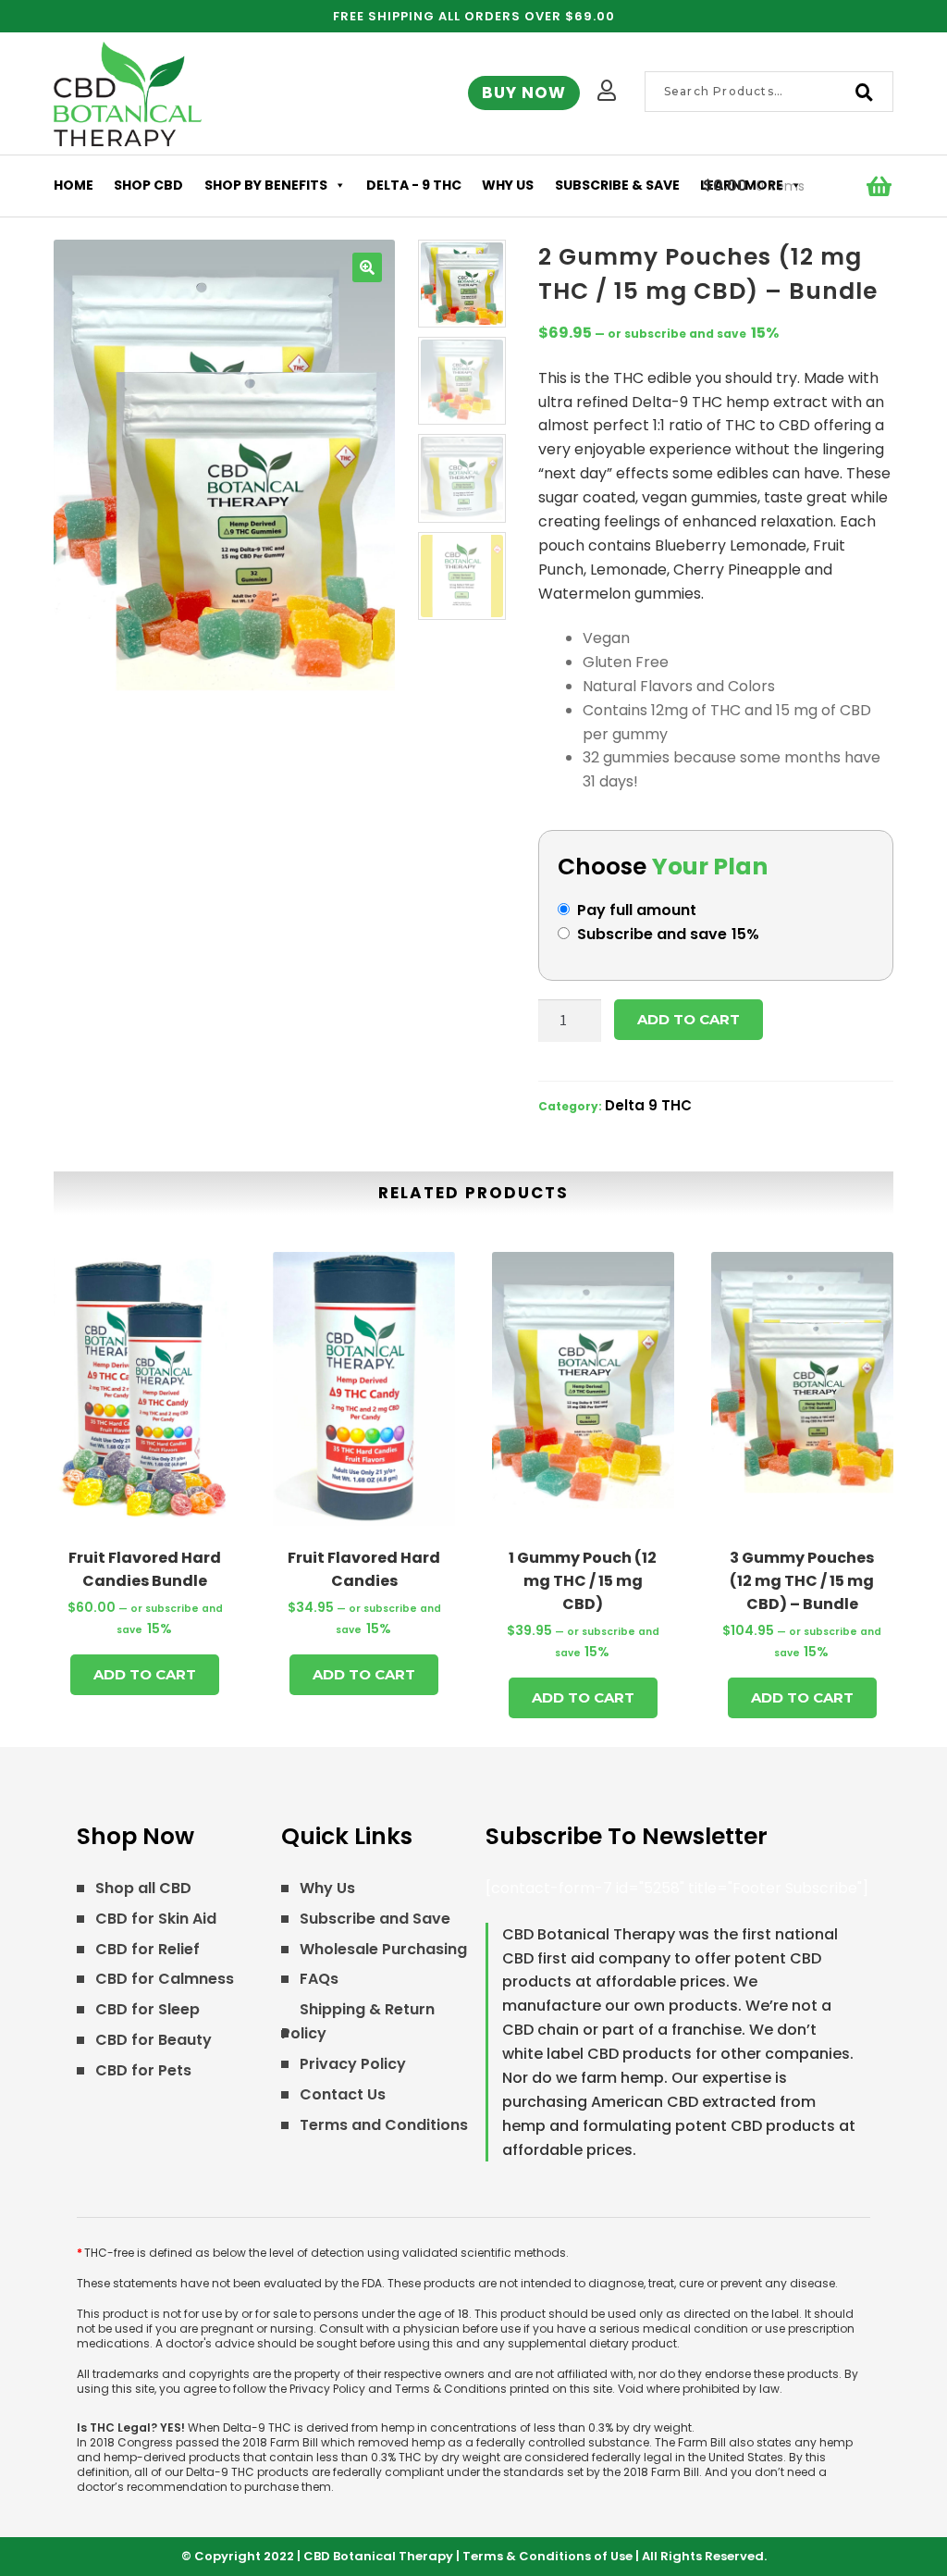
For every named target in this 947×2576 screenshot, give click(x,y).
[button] (367, 267)
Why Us (508, 185)
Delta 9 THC (648, 1105)
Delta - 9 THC (414, 185)
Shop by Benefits (266, 185)
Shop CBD (148, 185)
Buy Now (524, 93)
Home (74, 185)
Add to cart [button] (145, 1674)
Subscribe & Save (617, 185)
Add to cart (689, 1019)
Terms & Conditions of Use (547, 2556)
